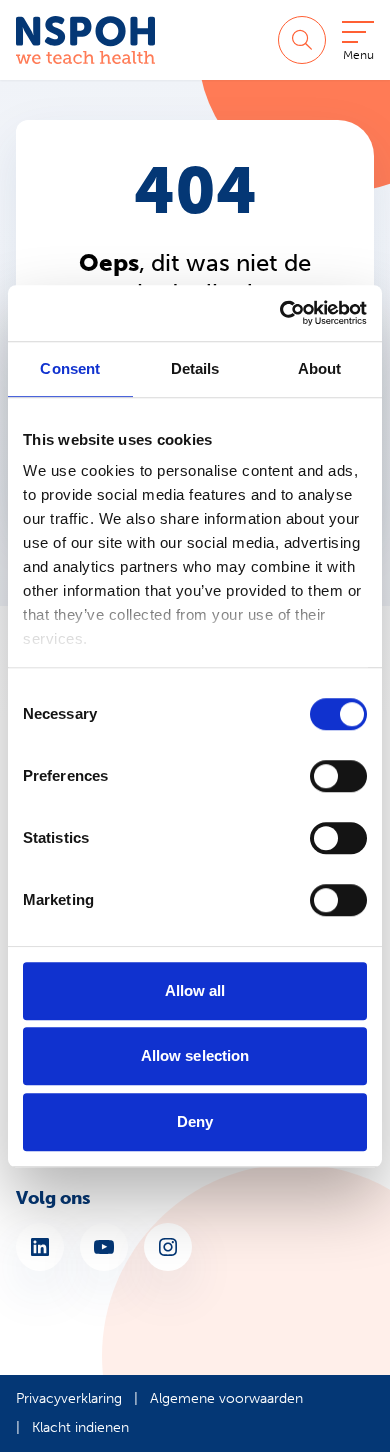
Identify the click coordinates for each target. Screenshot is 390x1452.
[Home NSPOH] (85, 40)
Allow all (195, 990)
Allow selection (195, 1055)
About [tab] (320, 368)
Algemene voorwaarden (226, 1398)
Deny (195, 1121)
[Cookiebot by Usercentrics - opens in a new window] (280, 313)
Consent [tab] (70, 368)
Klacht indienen (80, 1427)
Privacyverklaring (69, 1398)
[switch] (338, 776)
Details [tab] (195, 368)
